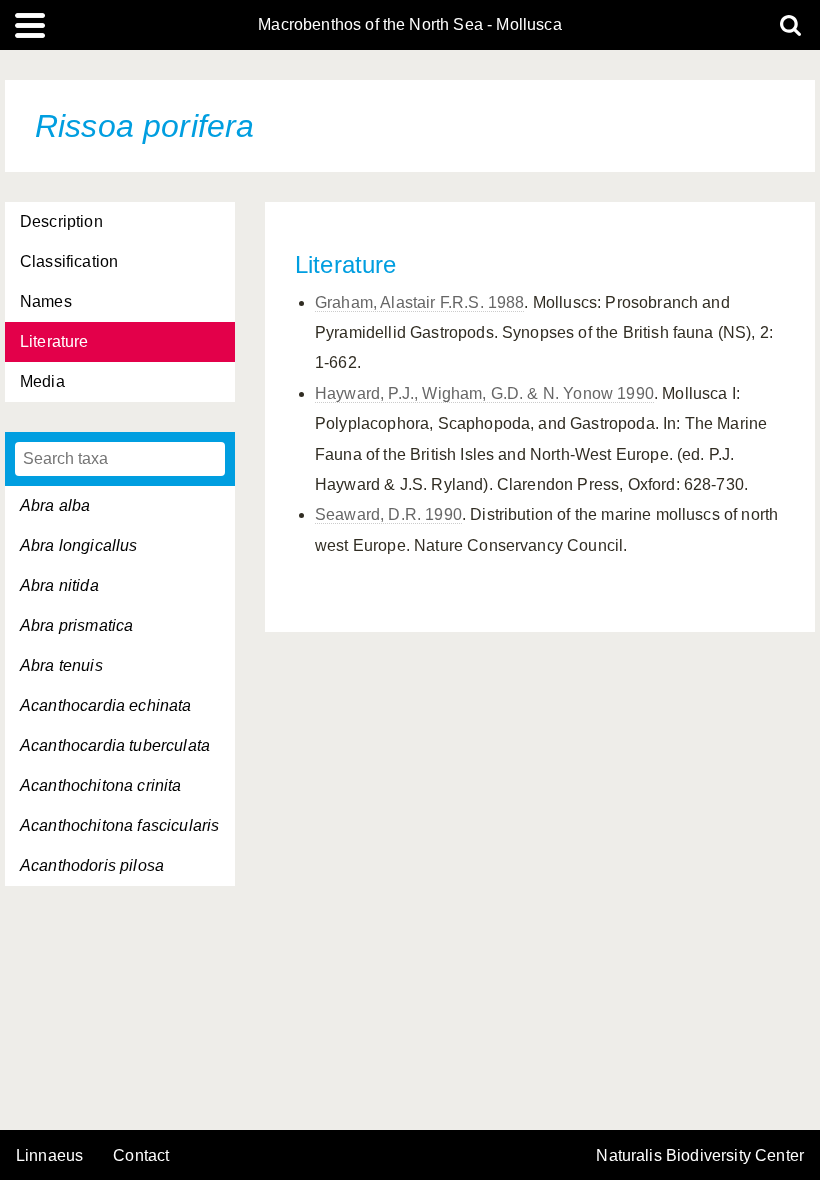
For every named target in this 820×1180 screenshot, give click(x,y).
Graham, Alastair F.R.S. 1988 (419, 302)
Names (46, 301)
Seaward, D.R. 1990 (388, 514)
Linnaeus (49, 1156)
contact (141, 1155)
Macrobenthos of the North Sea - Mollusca (409, 25)
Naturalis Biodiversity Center (700, 1156)
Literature (54, 341)
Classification (69, 261)
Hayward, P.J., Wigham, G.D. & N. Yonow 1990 (484, 393)
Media (42, 381)
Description (61, 221)
